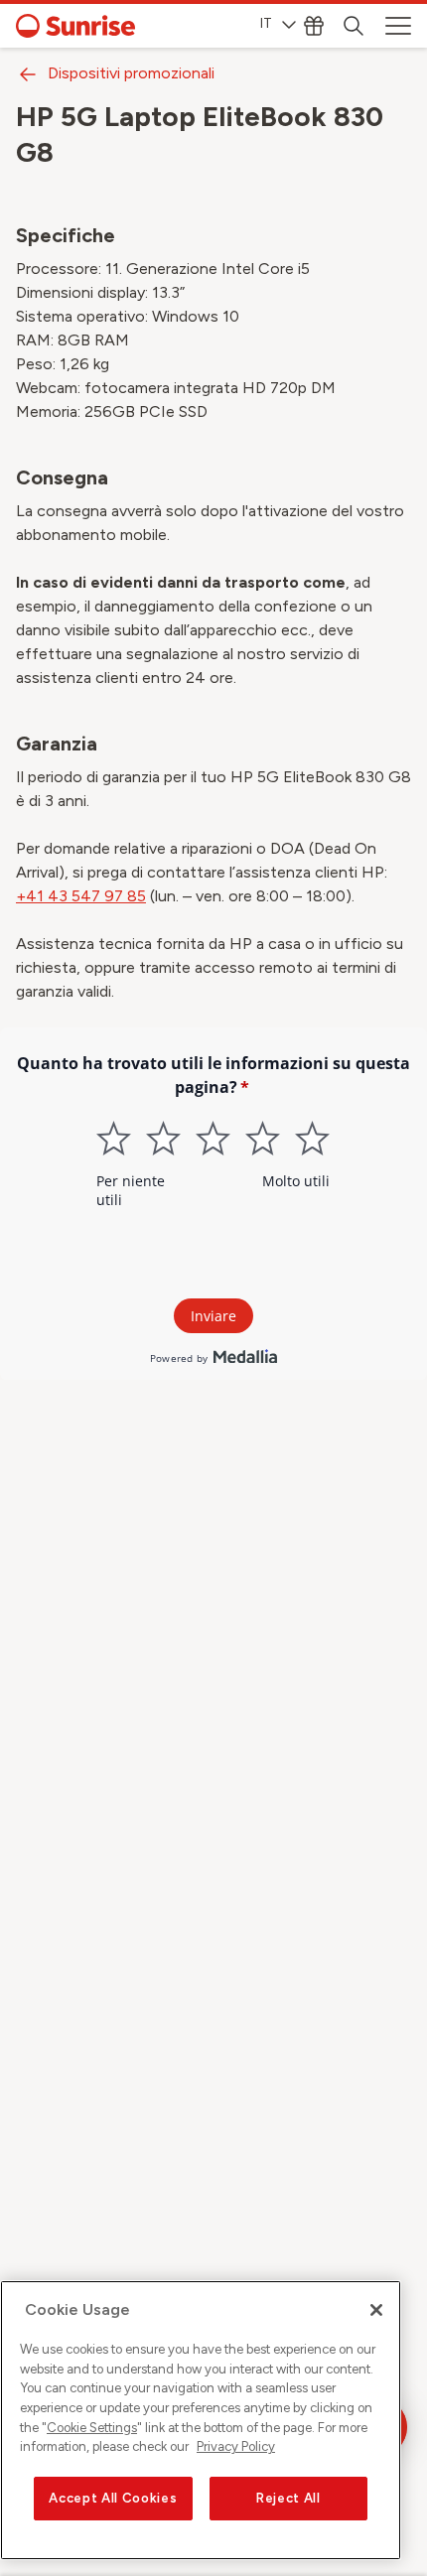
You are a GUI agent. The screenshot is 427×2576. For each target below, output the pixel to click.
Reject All (288, 2498)
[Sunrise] (75, 26)
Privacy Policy (236, 2446)
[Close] (376, 2310)
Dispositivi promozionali (131, 73)
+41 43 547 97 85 (81, 896)
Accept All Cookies (113, 2498)
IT (266, 23)
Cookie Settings (92, 2428)
